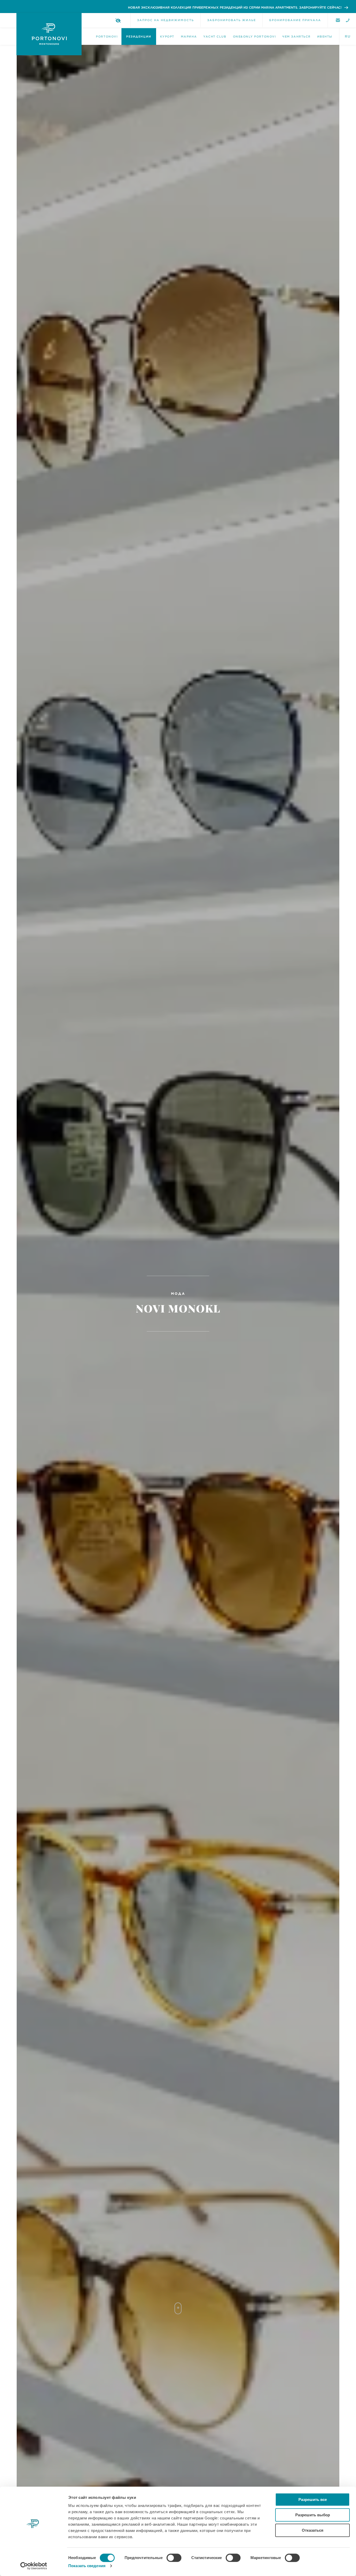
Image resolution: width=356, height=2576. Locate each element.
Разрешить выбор (313, 2515)
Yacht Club (215, 36)
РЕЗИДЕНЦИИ (139, 36)
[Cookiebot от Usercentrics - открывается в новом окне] (34, 2566)
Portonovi (107, 36)
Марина (189, 36)
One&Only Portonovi (254, 36)
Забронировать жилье (232, 20)
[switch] (174, 2558)
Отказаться (313, 2530)
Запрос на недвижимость (165, 20)
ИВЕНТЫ (325, 36)
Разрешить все (313, 2499)
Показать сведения (87, 2566)
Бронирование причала (295, 20)
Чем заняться (296, 36)
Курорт (167, 36)
